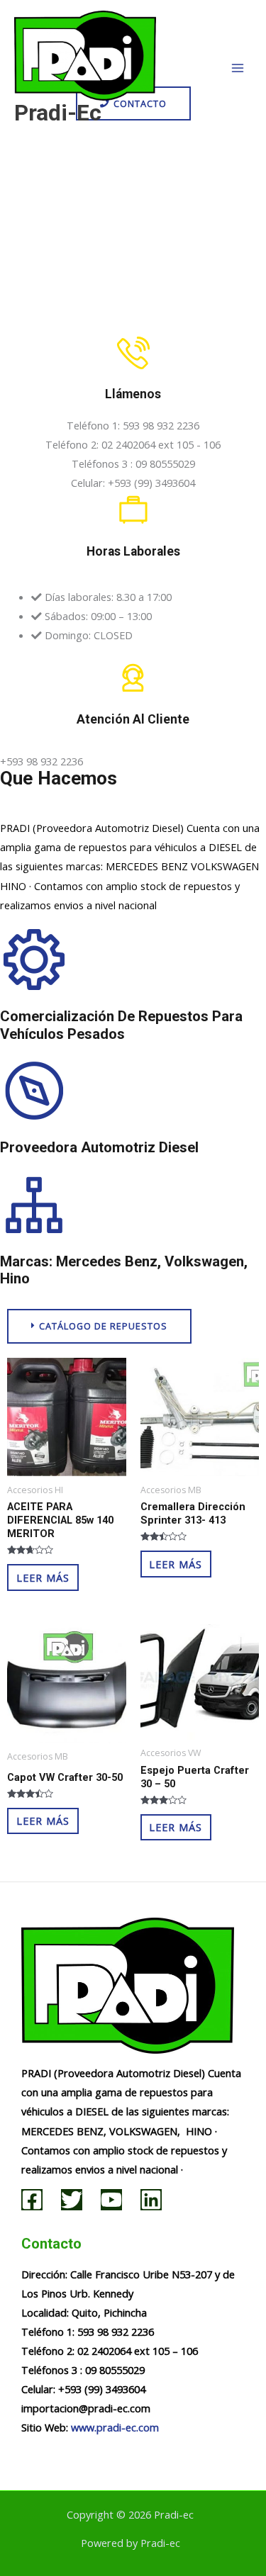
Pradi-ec (58, 113)
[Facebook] (32, 2200)
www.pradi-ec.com (115, 2427)
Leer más (43, 1577)
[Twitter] (72, 2200)
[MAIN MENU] (238, 68)
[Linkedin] (151, 2200)
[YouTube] (111, 2200)
